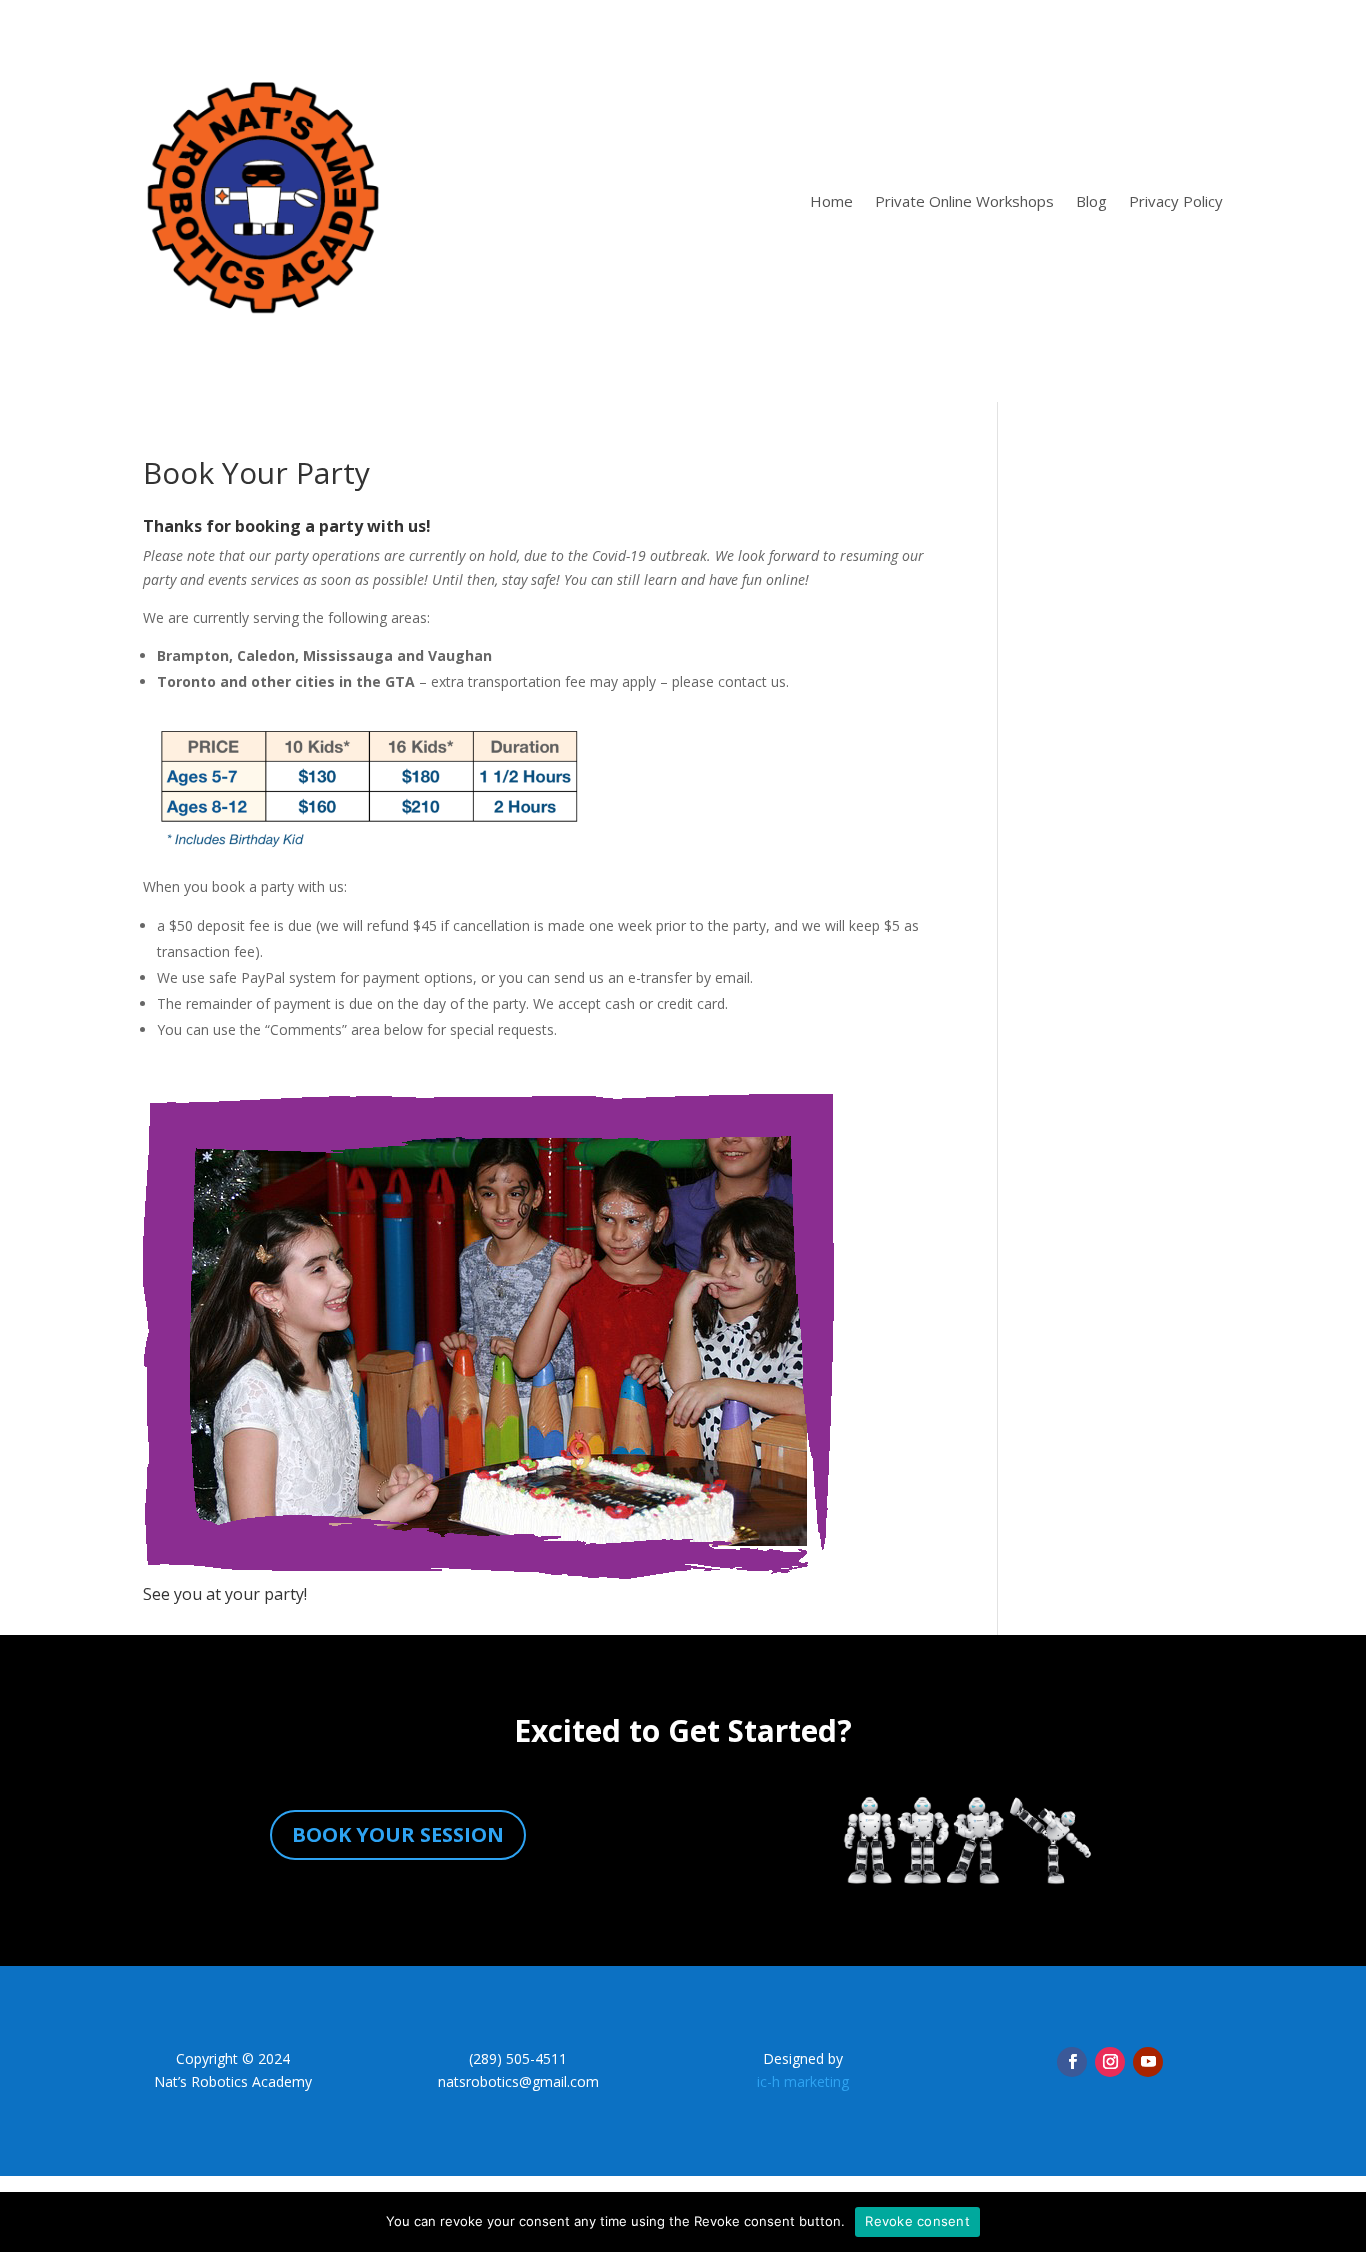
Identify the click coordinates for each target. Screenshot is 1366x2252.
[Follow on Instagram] (1110, 2062)
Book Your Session (398, 1834)
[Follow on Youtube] (1148, 2062)
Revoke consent (917, 2221)
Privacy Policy (1176, 201)
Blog (1091, 201)
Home (831, 201)
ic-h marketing (803, 2081)
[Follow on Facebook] (1072, 2062)
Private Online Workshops (964, 201)
